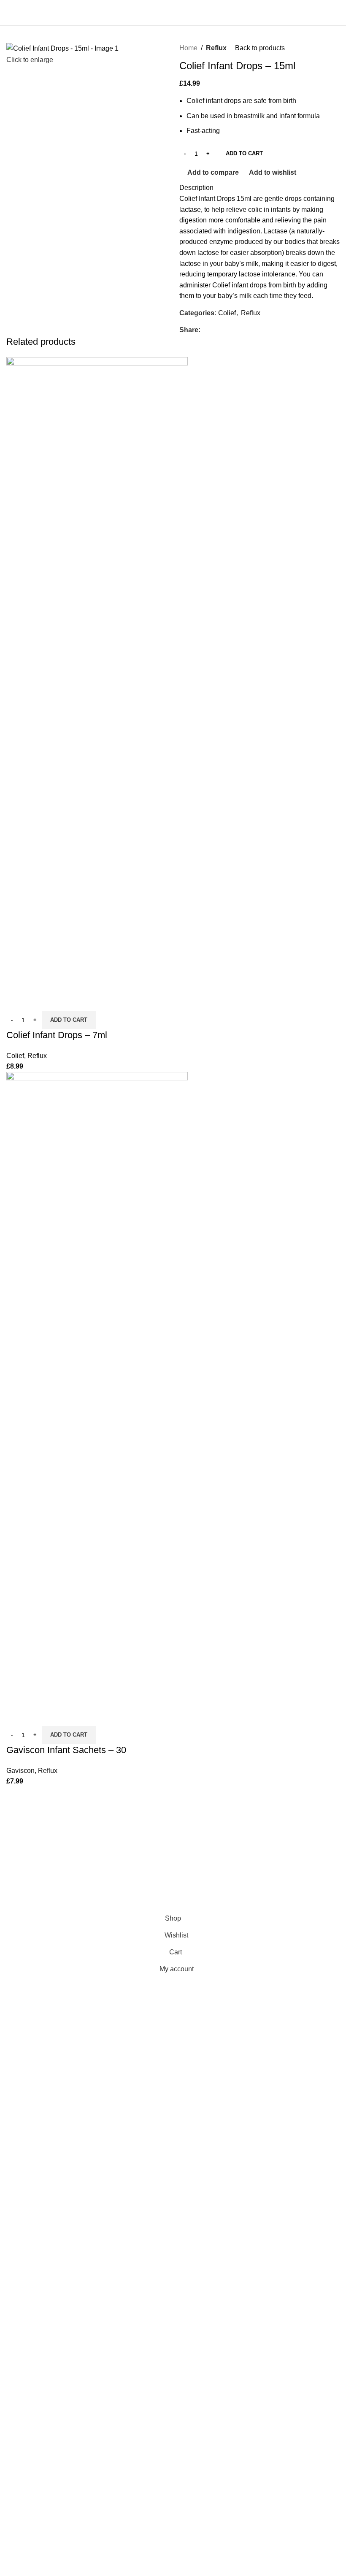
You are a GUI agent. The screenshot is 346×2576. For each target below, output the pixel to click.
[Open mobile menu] (10, 13)
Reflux (216, 48)
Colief (227, 313)
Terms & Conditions (36, 1858)
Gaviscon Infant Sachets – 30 (66, 1750)
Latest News (25, 1889)
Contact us (253, 1873)
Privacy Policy (28, 1826)
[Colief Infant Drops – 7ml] (97, 673)
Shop (245, 1842)
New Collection (145, 1842)
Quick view (40, 1001)
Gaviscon (20, 1771)
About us (250, 1889)
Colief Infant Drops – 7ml (57, 1035)
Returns (18, 1842)
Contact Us (23, 1873)
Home (188, 48)
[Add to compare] (17, 1001)
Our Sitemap (25, 1905)
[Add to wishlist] (62, 1001)
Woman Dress (143, 1858)
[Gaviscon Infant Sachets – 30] (97, 1388)
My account (254, 1858)
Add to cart (244, 153)
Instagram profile (146, 1826)
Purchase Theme (147, 1905)
